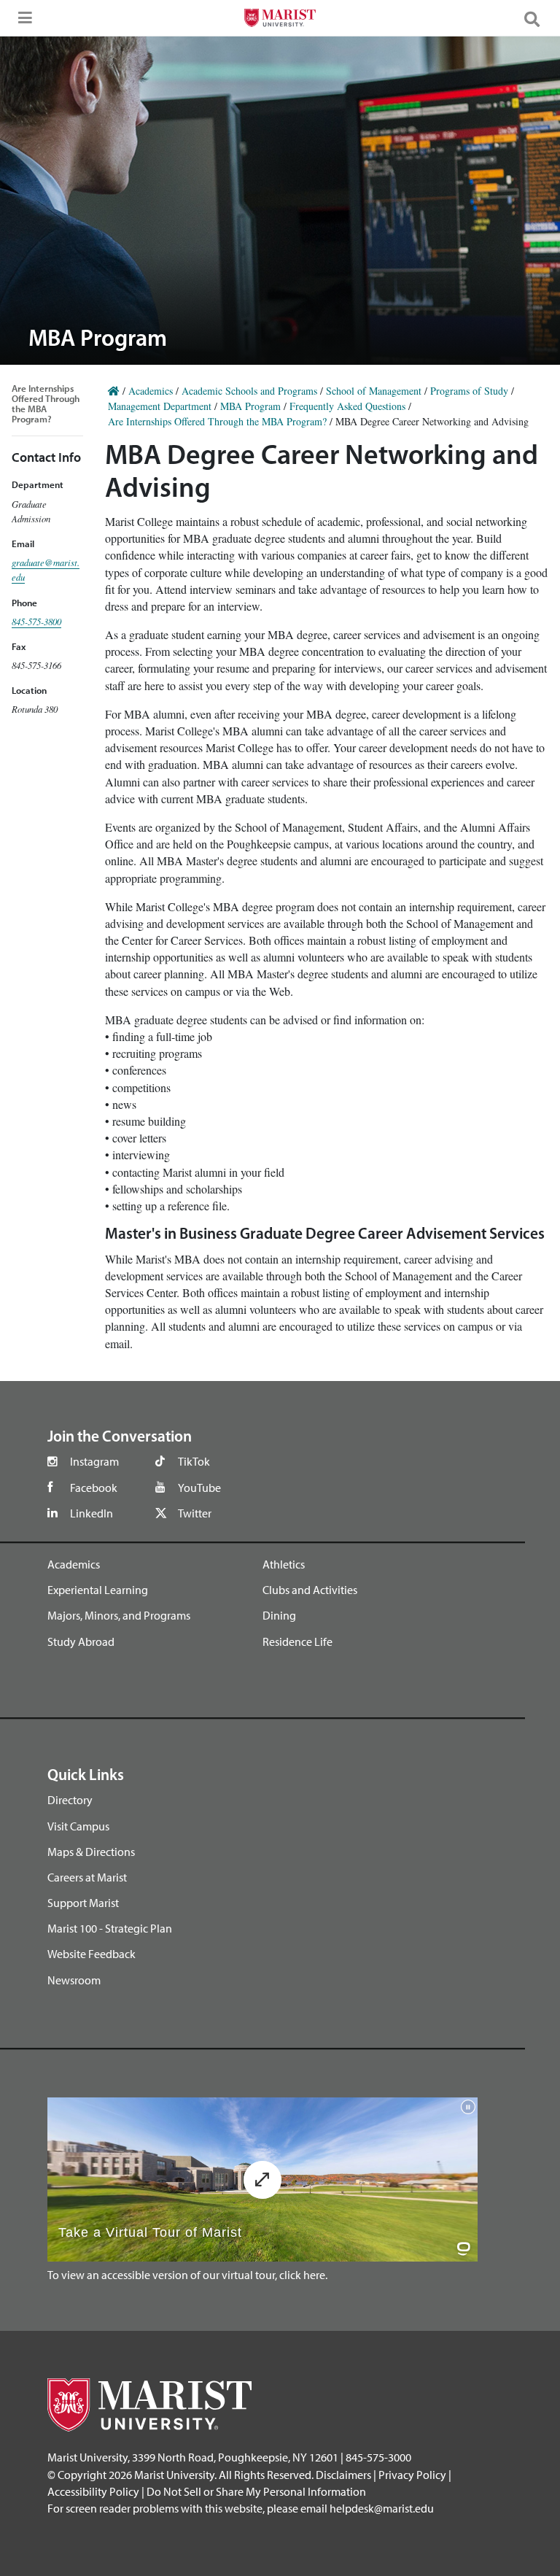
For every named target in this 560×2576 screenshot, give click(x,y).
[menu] (22, 22)
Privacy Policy (412, 2475)
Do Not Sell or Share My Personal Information (256, 2491)
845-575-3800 (36, 621)
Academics (151, 391)
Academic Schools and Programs (249, 391)
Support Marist (83, 1903)
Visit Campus (78, 1826)
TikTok (194, 1461)
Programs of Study (469, 391)
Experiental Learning (98, 1590)
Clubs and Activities (310, 1590)
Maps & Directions (91, 1852)
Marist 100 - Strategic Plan (110, 1928)
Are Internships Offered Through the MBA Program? (46, 403)
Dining (279, 1615)
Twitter (195, 1513)
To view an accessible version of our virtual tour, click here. (187, 2275)
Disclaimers (343, 2475)
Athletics (284, 1564)
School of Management (374, 391)
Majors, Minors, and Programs (119, 1615)
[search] (538, 18)
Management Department (160, 406)
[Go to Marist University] (280, 20)
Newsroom (74, 1980)
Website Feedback (92, 1954)
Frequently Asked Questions (347, 406)
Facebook (94, 1488)
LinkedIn (92, 1513)
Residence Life (297, 1641)
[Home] (114, 391)
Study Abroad (81, 1641)
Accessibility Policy (93, 2491)
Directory (70, 1800)
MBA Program (250, 406)
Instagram (94, 1461)
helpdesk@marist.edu (382, 2508)
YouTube (199, 1488)
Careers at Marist (87, 1877)
